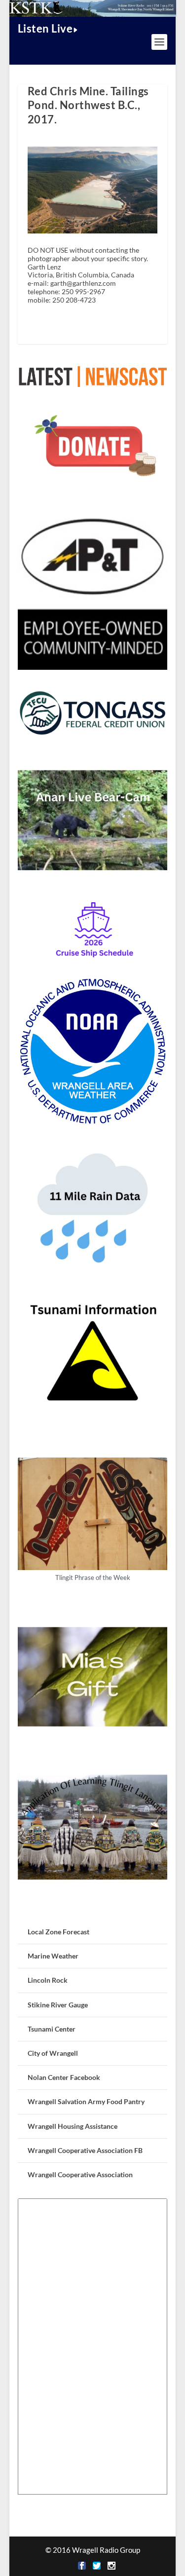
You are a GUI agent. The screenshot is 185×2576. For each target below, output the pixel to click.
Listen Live (45, 28)
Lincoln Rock (48, 1980)
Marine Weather (53, 1956)
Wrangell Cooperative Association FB (85, 2150)
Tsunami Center (52, 2029)
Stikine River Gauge (58, 2005)
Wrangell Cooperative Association (80, 2174)
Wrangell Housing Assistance (73, 2126)
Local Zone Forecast (58, 1932)
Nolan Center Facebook (64, 2077)
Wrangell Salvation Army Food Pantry (86, 2101)
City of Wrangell (53, 2053)
